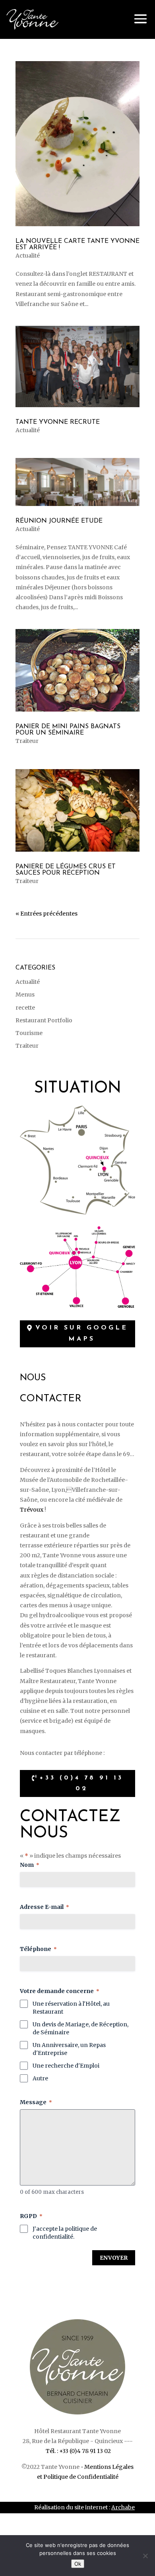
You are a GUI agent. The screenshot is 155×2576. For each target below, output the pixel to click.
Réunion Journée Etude (59, 521)
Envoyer (114, 2258)
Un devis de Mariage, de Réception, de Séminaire (80, 2028)
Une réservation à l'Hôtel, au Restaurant (71, 2008)
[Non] (145, 2556)
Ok (78, 2564)
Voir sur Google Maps (82, 1333)
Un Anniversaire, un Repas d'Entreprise (69, 2049)
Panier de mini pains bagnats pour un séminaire (68, 730)
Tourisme (29, 1033)
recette (25, 1008)
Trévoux (32, 1510)
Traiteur (27, 741)
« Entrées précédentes (46, 914)
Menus (25, 995)
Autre (40, 2078)
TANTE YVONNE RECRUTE (58, 422)
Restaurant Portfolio (44, 1020)
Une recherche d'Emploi (66, 2066)
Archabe (123, 2507)
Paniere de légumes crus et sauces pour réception (66, 870)
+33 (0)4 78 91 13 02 (81, 1783)
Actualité (28, 256)
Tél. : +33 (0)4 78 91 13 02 (78, 2451)
